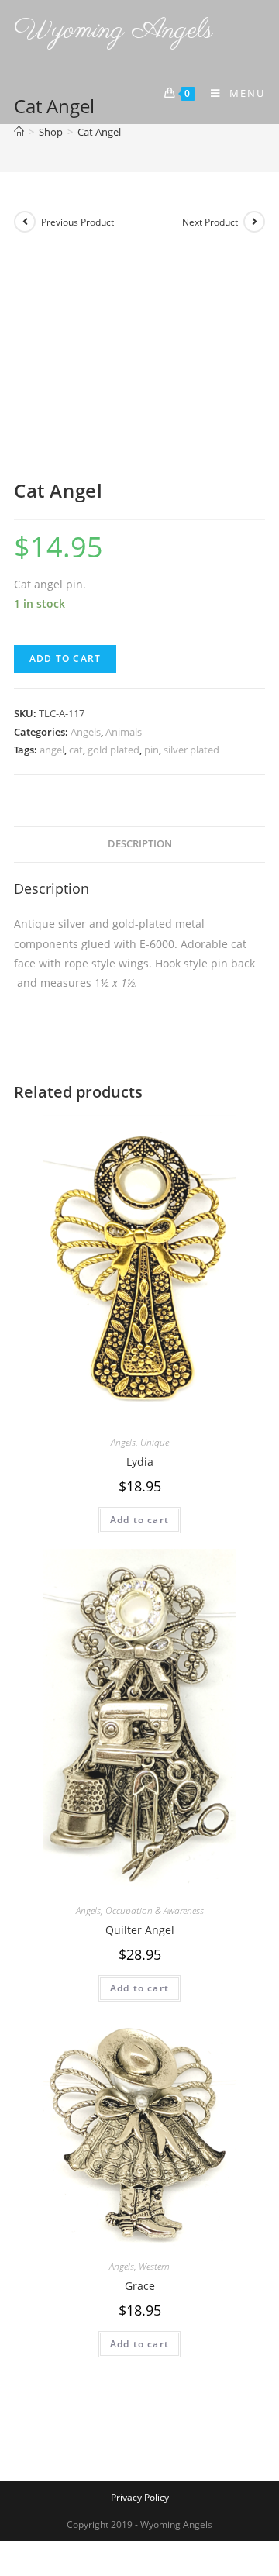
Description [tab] (140, 844)
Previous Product (77, 222)
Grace (140, 2286)
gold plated (114, 750)
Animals (124, 732)
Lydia (140, 1462)
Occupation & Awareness (155, 1910)
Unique (155, 1442)
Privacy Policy (140, 2497)
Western (154, 2266)
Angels (86, 732)
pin (152, 750)
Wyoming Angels (114, 31)
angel (52, 750)
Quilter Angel (140, 1930)
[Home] (19, 132)
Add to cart (65, 659)
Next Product (210, 222)
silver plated (191, 750)
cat (76, 750)
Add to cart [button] (139, 1520)
